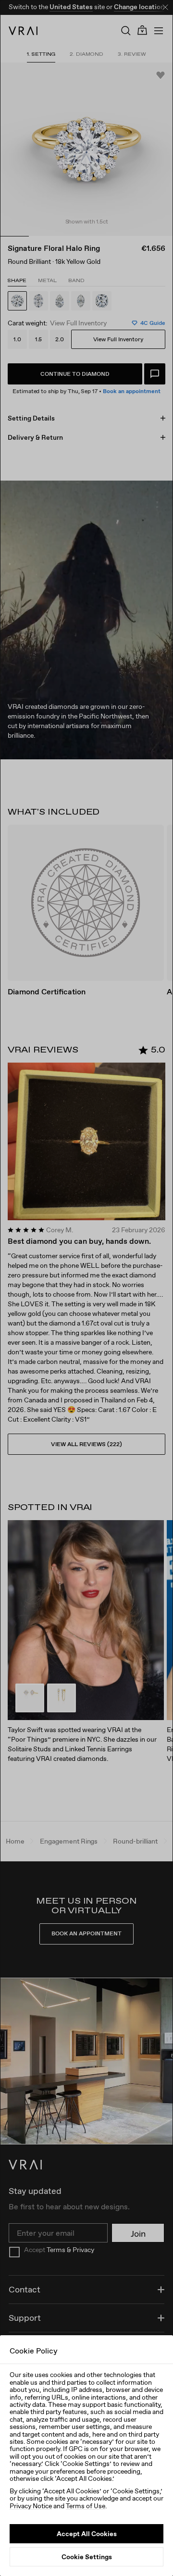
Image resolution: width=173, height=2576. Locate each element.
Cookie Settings (87, 2557)
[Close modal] (86, 1288)
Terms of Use (86, 2506)
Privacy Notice (31, 2506)
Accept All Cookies (87, 2534)
